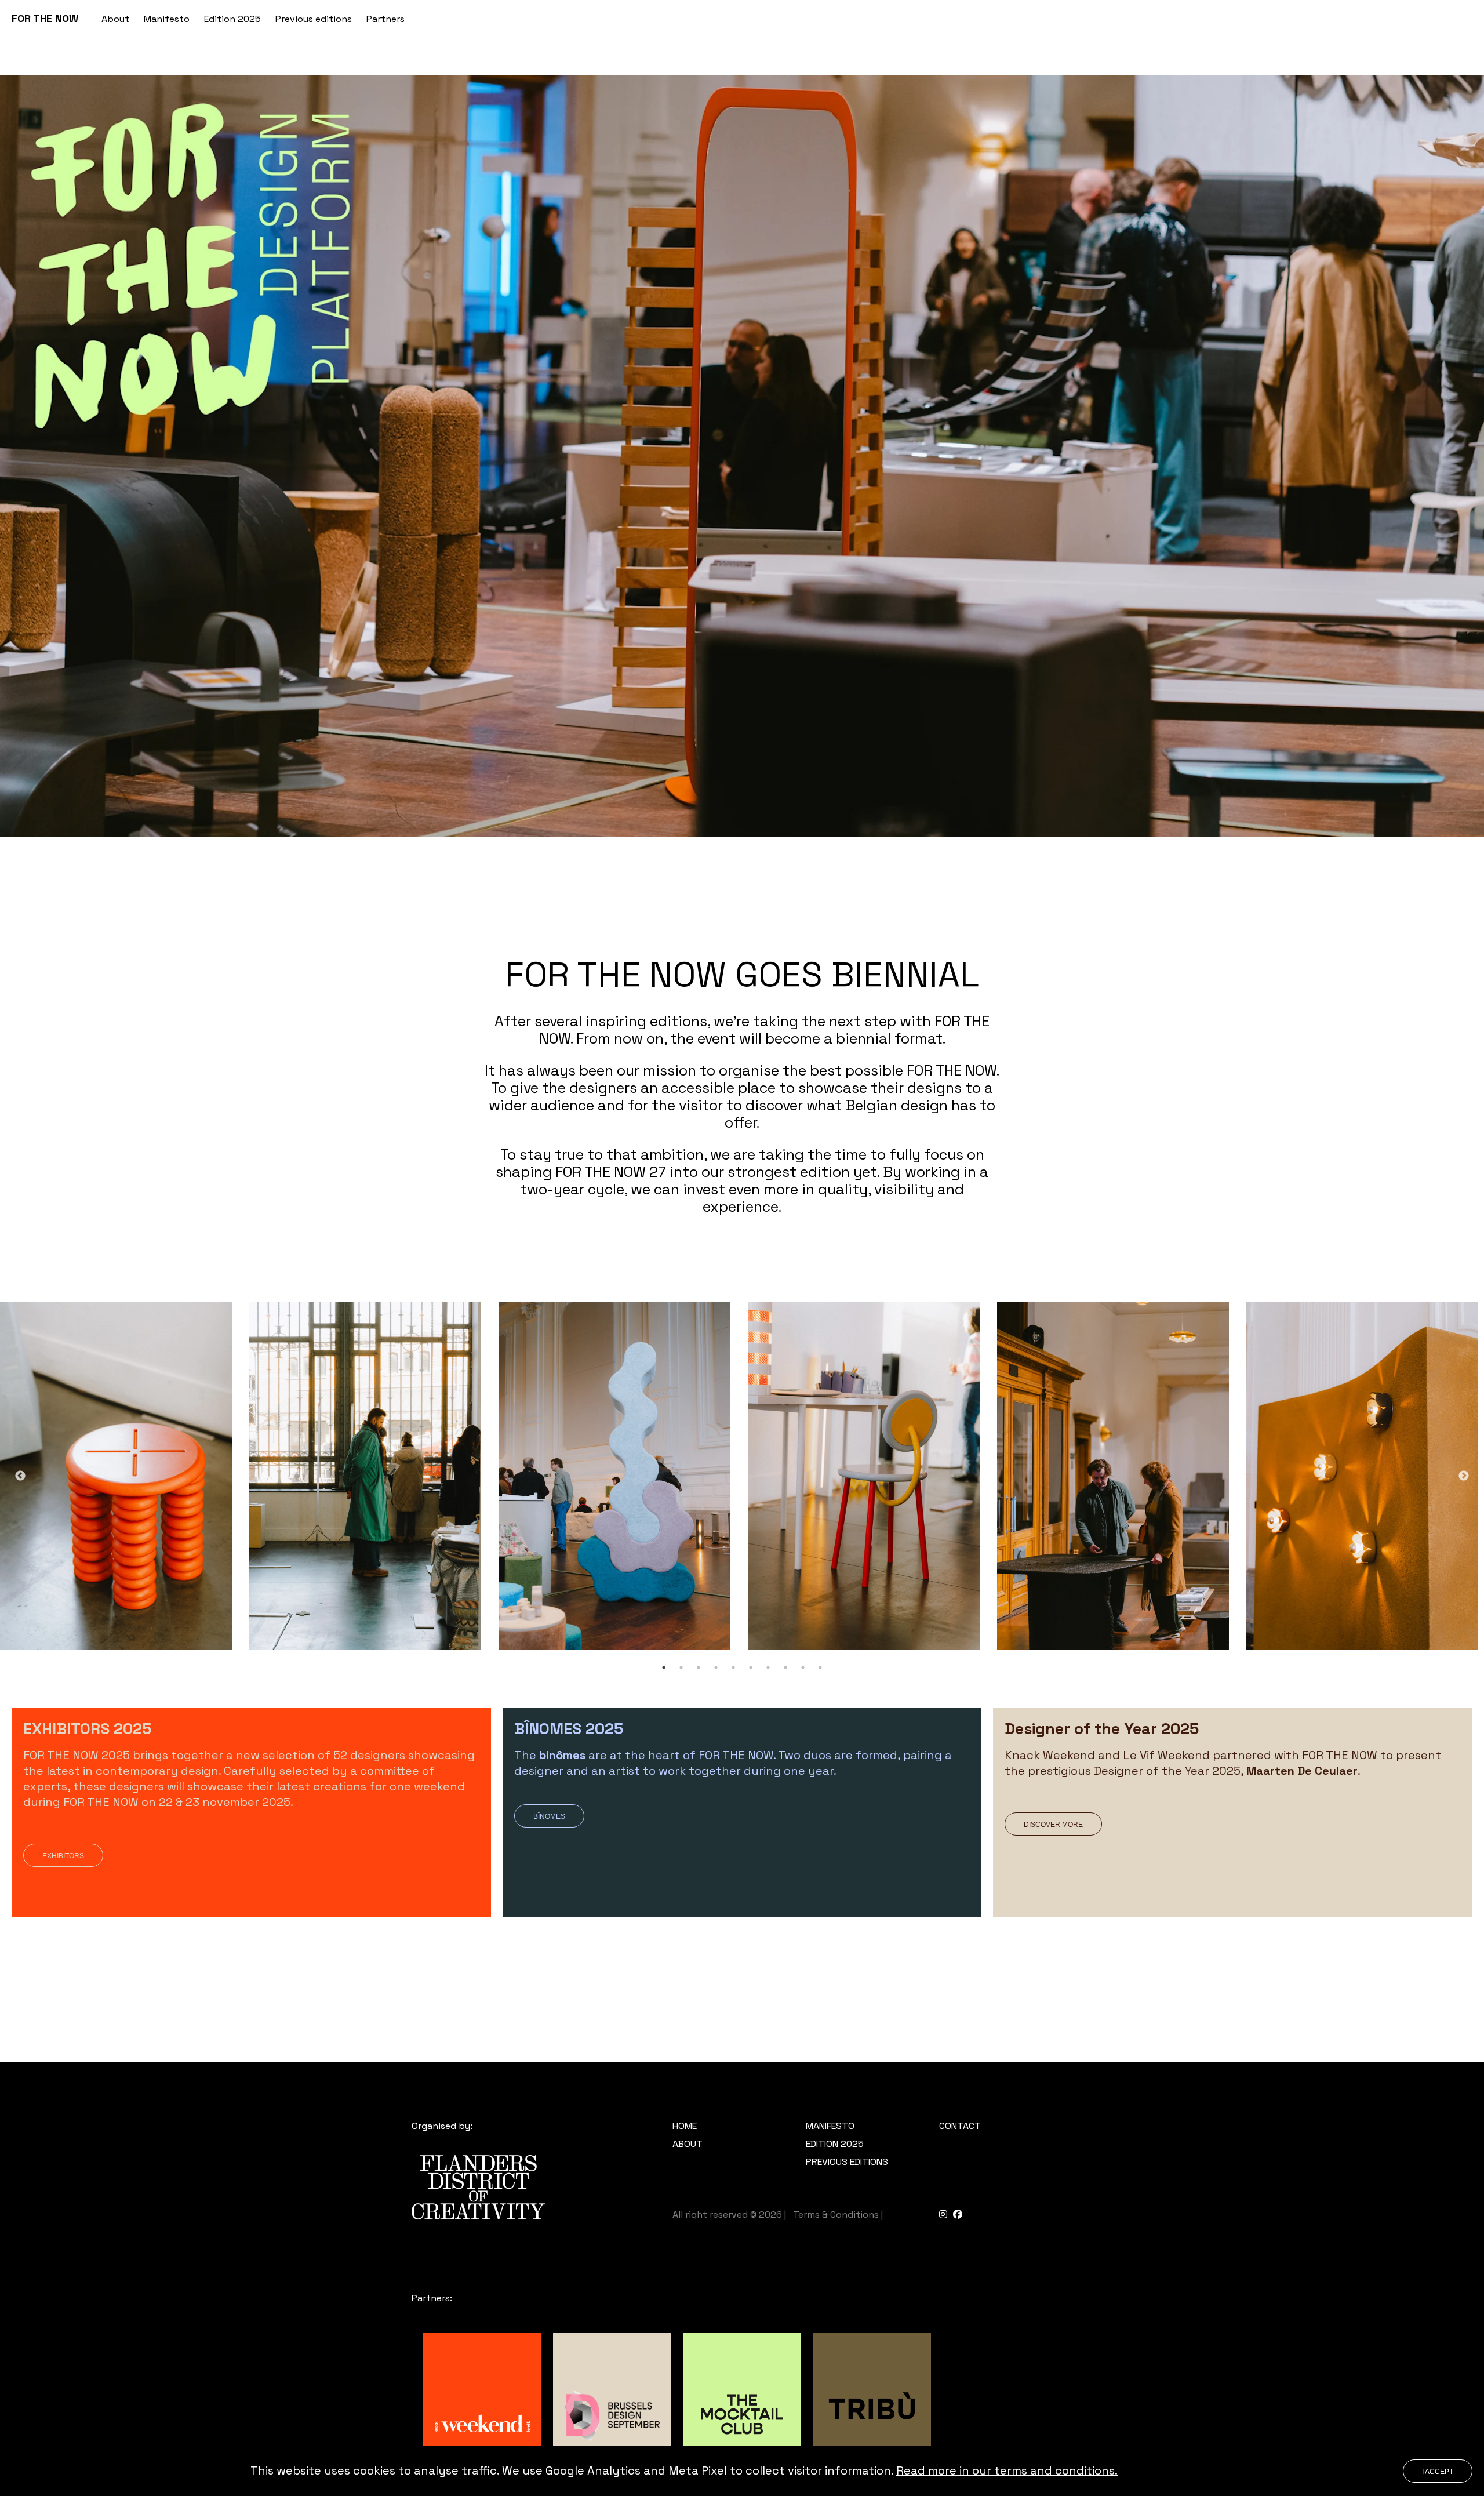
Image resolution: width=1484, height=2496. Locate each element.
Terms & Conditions (836, 2215)
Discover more (1053, 1825)
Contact (960, 2126)
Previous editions (314, 19)
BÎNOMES (549, 1816)
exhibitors (63, 1856)
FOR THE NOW (45, 18)
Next (1464, 1476)
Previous (20, 1476)
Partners (385, 19)
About (115, 19)
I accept (1438, 2472)
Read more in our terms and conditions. (1007, 2470)
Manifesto (167, 19)
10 (820, 1667)
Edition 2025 (232, 19)
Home (685, 2126)
